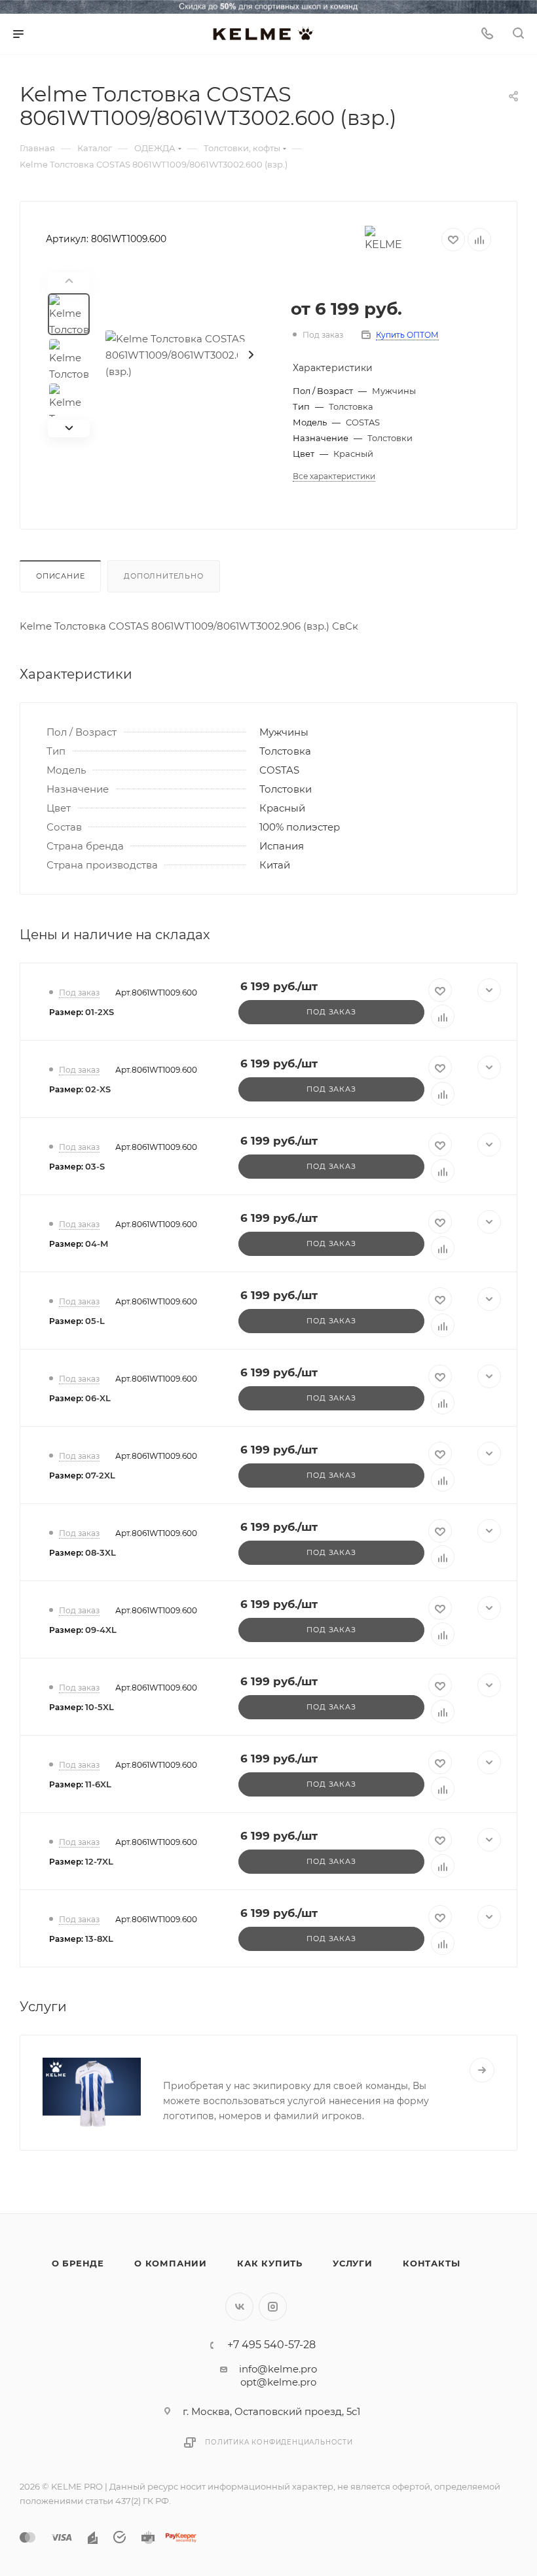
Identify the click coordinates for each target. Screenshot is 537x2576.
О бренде (78, 2263)
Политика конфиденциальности (279, 2442)
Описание (60, 576)
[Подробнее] (482, 2070)
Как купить (270, 2263)
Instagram (273, 2307)
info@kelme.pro (278, 2369)
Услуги (353, 2263)
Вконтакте (239, 2307)
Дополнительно (163, 576)
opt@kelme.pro (278, 2382)
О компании (171, 2263)
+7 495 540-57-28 (271, 2345)
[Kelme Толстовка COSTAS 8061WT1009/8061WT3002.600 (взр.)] (188, 355)
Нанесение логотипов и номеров (265, 2062)
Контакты (431, 2263)
